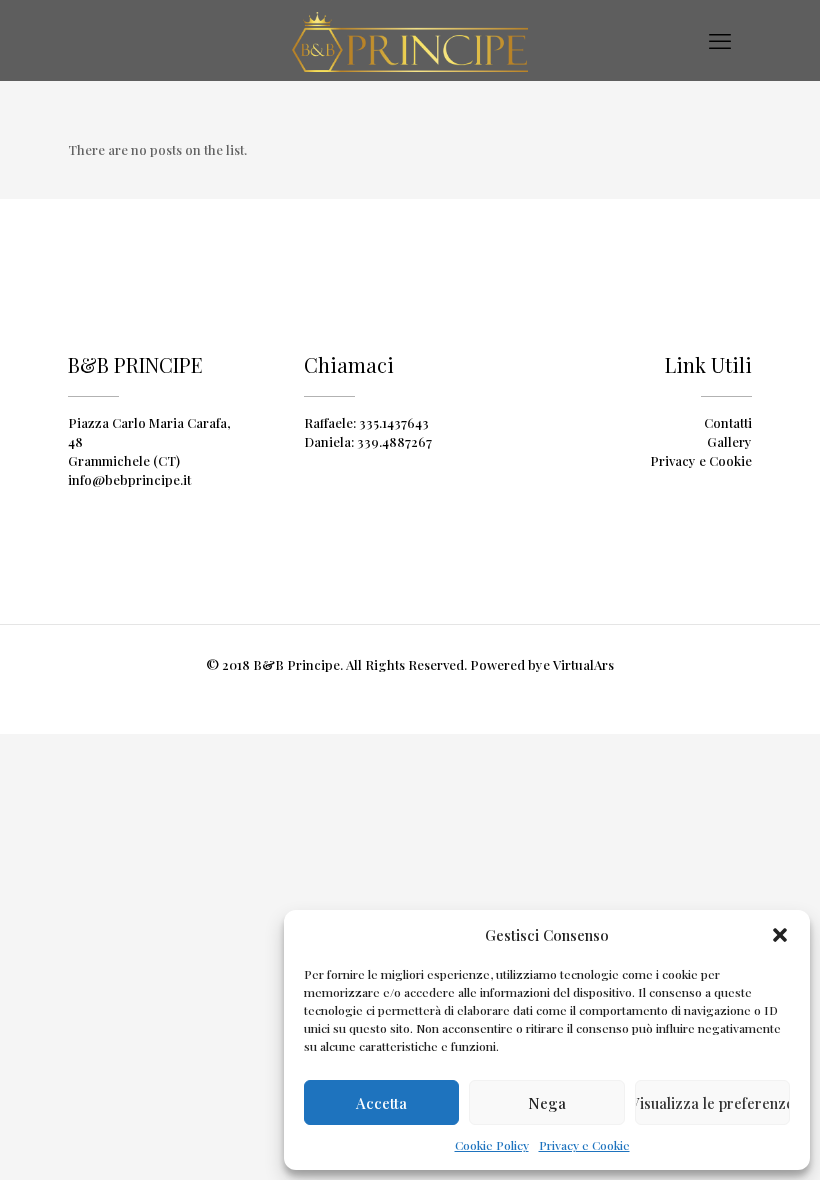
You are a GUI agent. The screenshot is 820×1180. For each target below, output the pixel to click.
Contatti (728, 422)
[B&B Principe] (410, 40)
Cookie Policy (492, 1145)
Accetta (381, 1103)
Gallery (729, 441)
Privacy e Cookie (584, 1145)
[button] (780, 935)
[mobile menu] (720, 40)
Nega (547, 1103)
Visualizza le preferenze (712, 1103)
